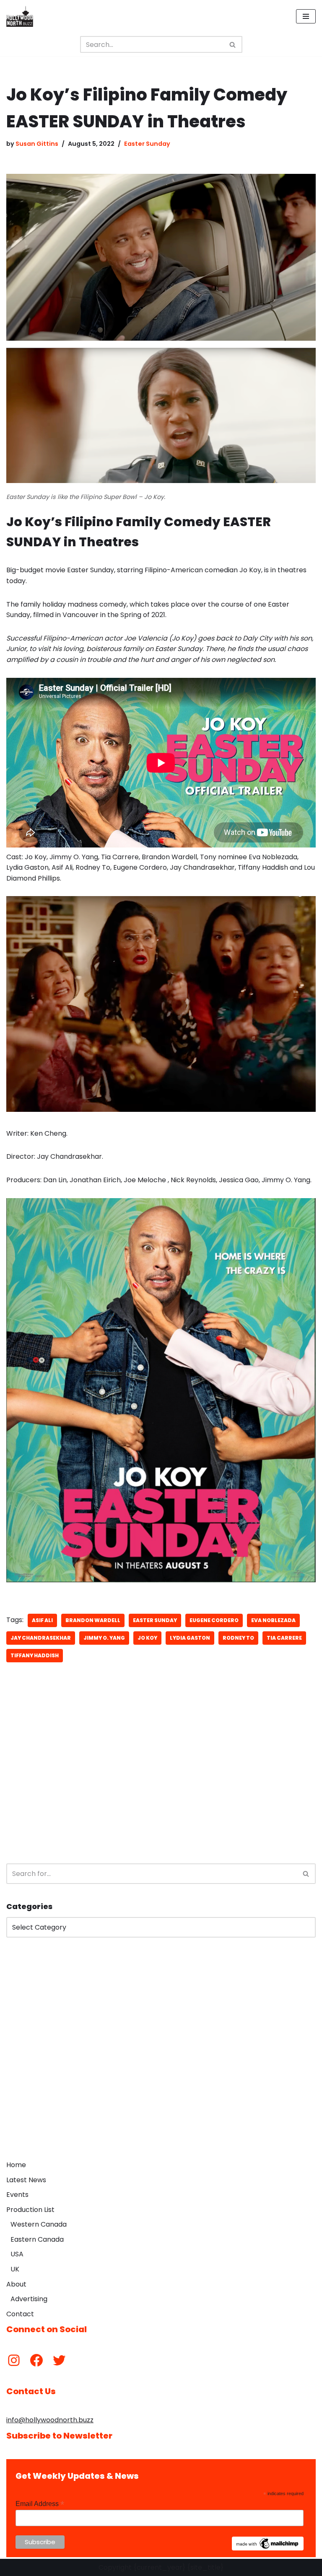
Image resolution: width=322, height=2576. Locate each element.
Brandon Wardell (93, 1620)
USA (17, 2254)
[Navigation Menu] (306, 16)
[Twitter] (59, 2360)
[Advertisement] (161, 1788)
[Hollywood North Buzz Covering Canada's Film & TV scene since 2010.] (20, 16)
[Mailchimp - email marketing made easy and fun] (268, 2548)
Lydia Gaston (190, 1638)
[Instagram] (14, 2360)
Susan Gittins (37, 144)
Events (17, 2195)
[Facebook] (36, 2360)
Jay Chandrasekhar (41, 1638)
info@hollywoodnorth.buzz (50, 2420)
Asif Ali (42, 1620)
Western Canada (39, 2224)
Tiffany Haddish (35, 1655)
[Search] (233, 44)
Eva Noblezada (273, 1620)
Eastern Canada (37, 2239)
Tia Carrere (284, 1638)
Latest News (26, 2180)
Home (16, 2165)
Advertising (29, 2299)
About (16, 2284)
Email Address (40, 2504)
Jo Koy (147, 1638)
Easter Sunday (147, 144)
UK (15, 2269)
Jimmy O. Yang (104, 1638)
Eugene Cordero (214, 1620)
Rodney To (238, 1638)
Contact (20, 2314)
